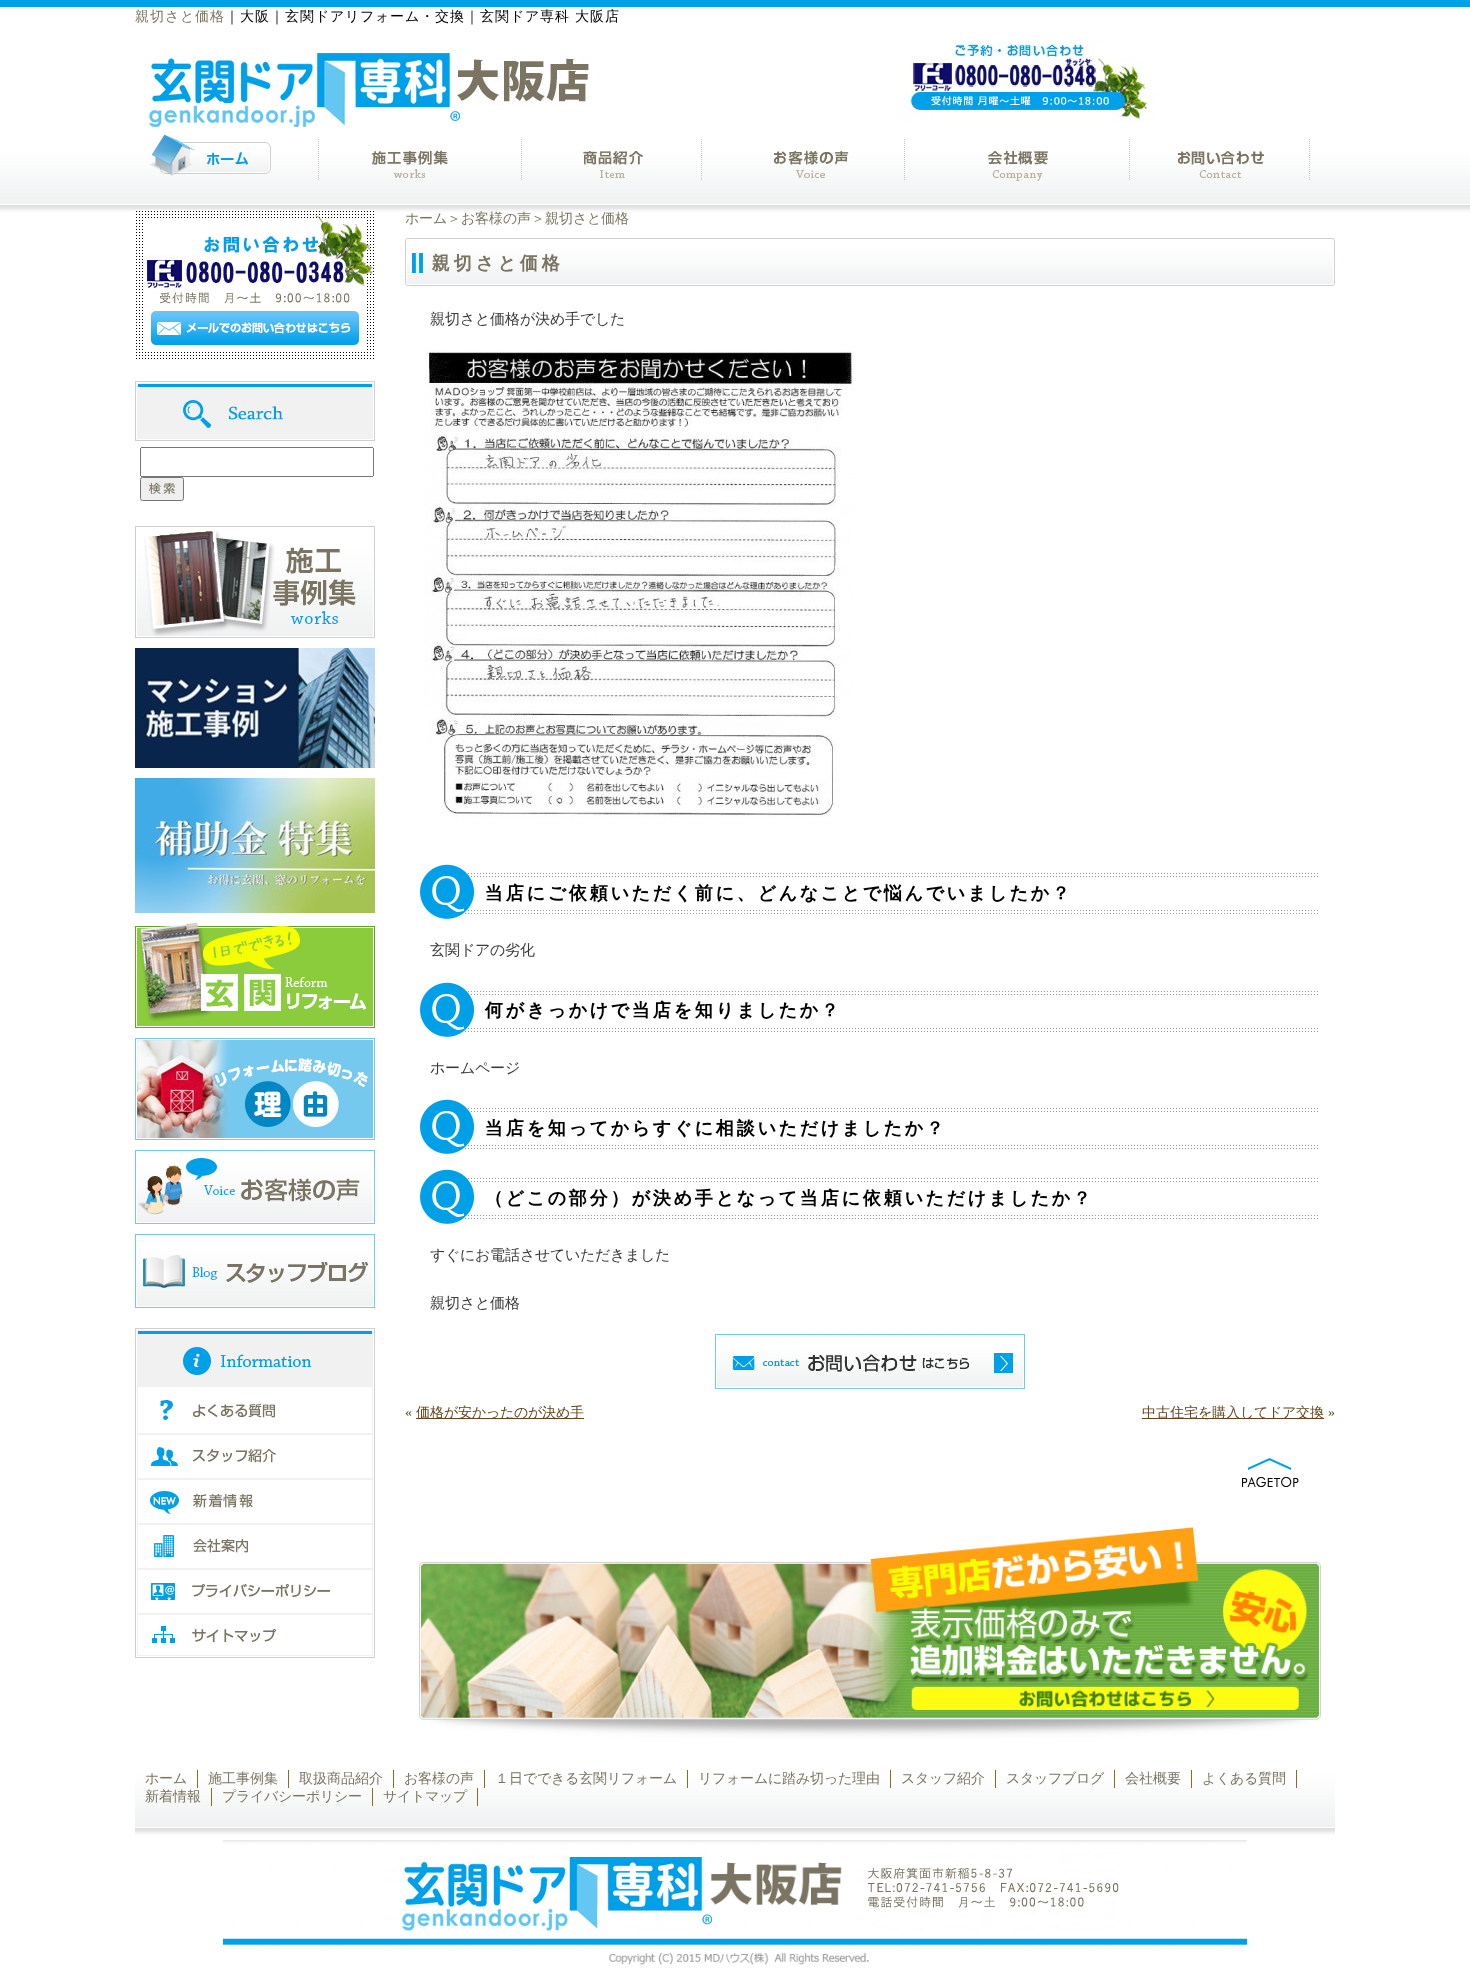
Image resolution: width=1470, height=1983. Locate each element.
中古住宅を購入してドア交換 (1233, 1412)
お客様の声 (496, 218)
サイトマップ (425, 1796)
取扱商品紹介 (341, 1778)
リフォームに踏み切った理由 (789, 1778)
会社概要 (1153, 1778)
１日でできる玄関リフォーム (586, 1778)
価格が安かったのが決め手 (500, 1412)
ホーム (426, 218)
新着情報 (173, 1796)
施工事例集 (243, 1778)
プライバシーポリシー (292, 1796)
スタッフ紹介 (943, 1778)
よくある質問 (1244, 1778)
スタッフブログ (1055, 1778)
